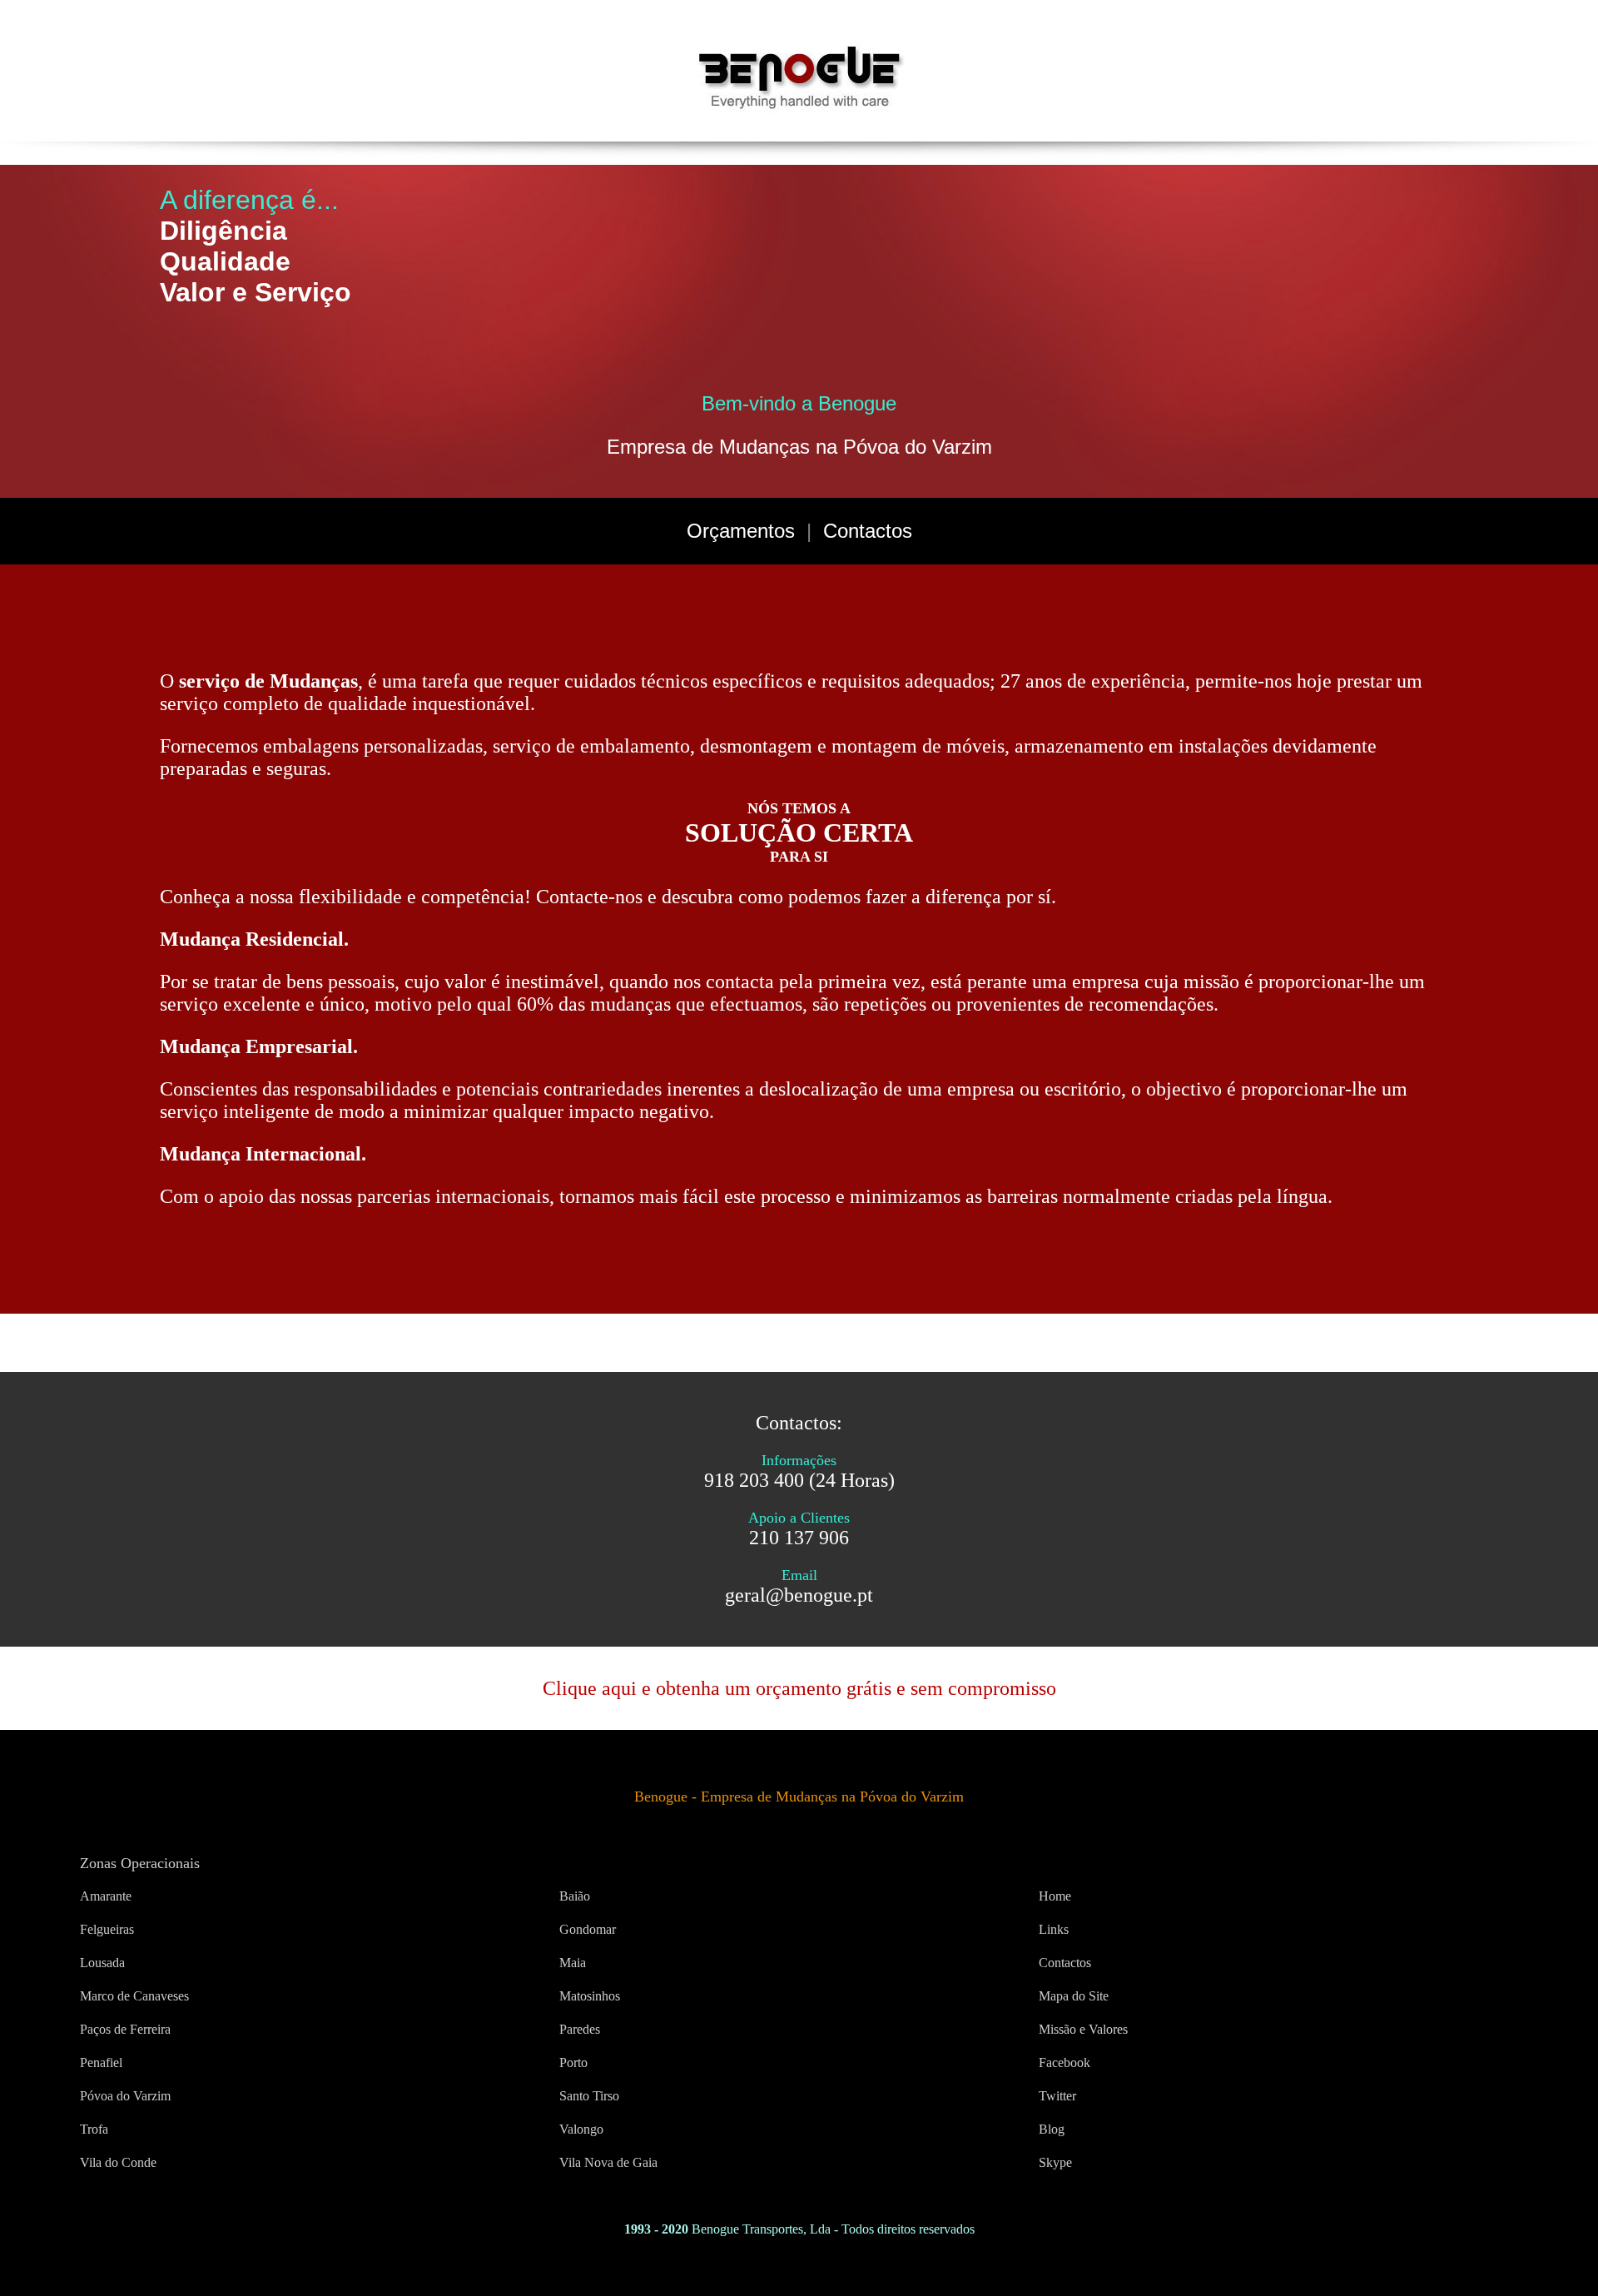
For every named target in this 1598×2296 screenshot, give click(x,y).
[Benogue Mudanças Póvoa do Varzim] (799, 111)
